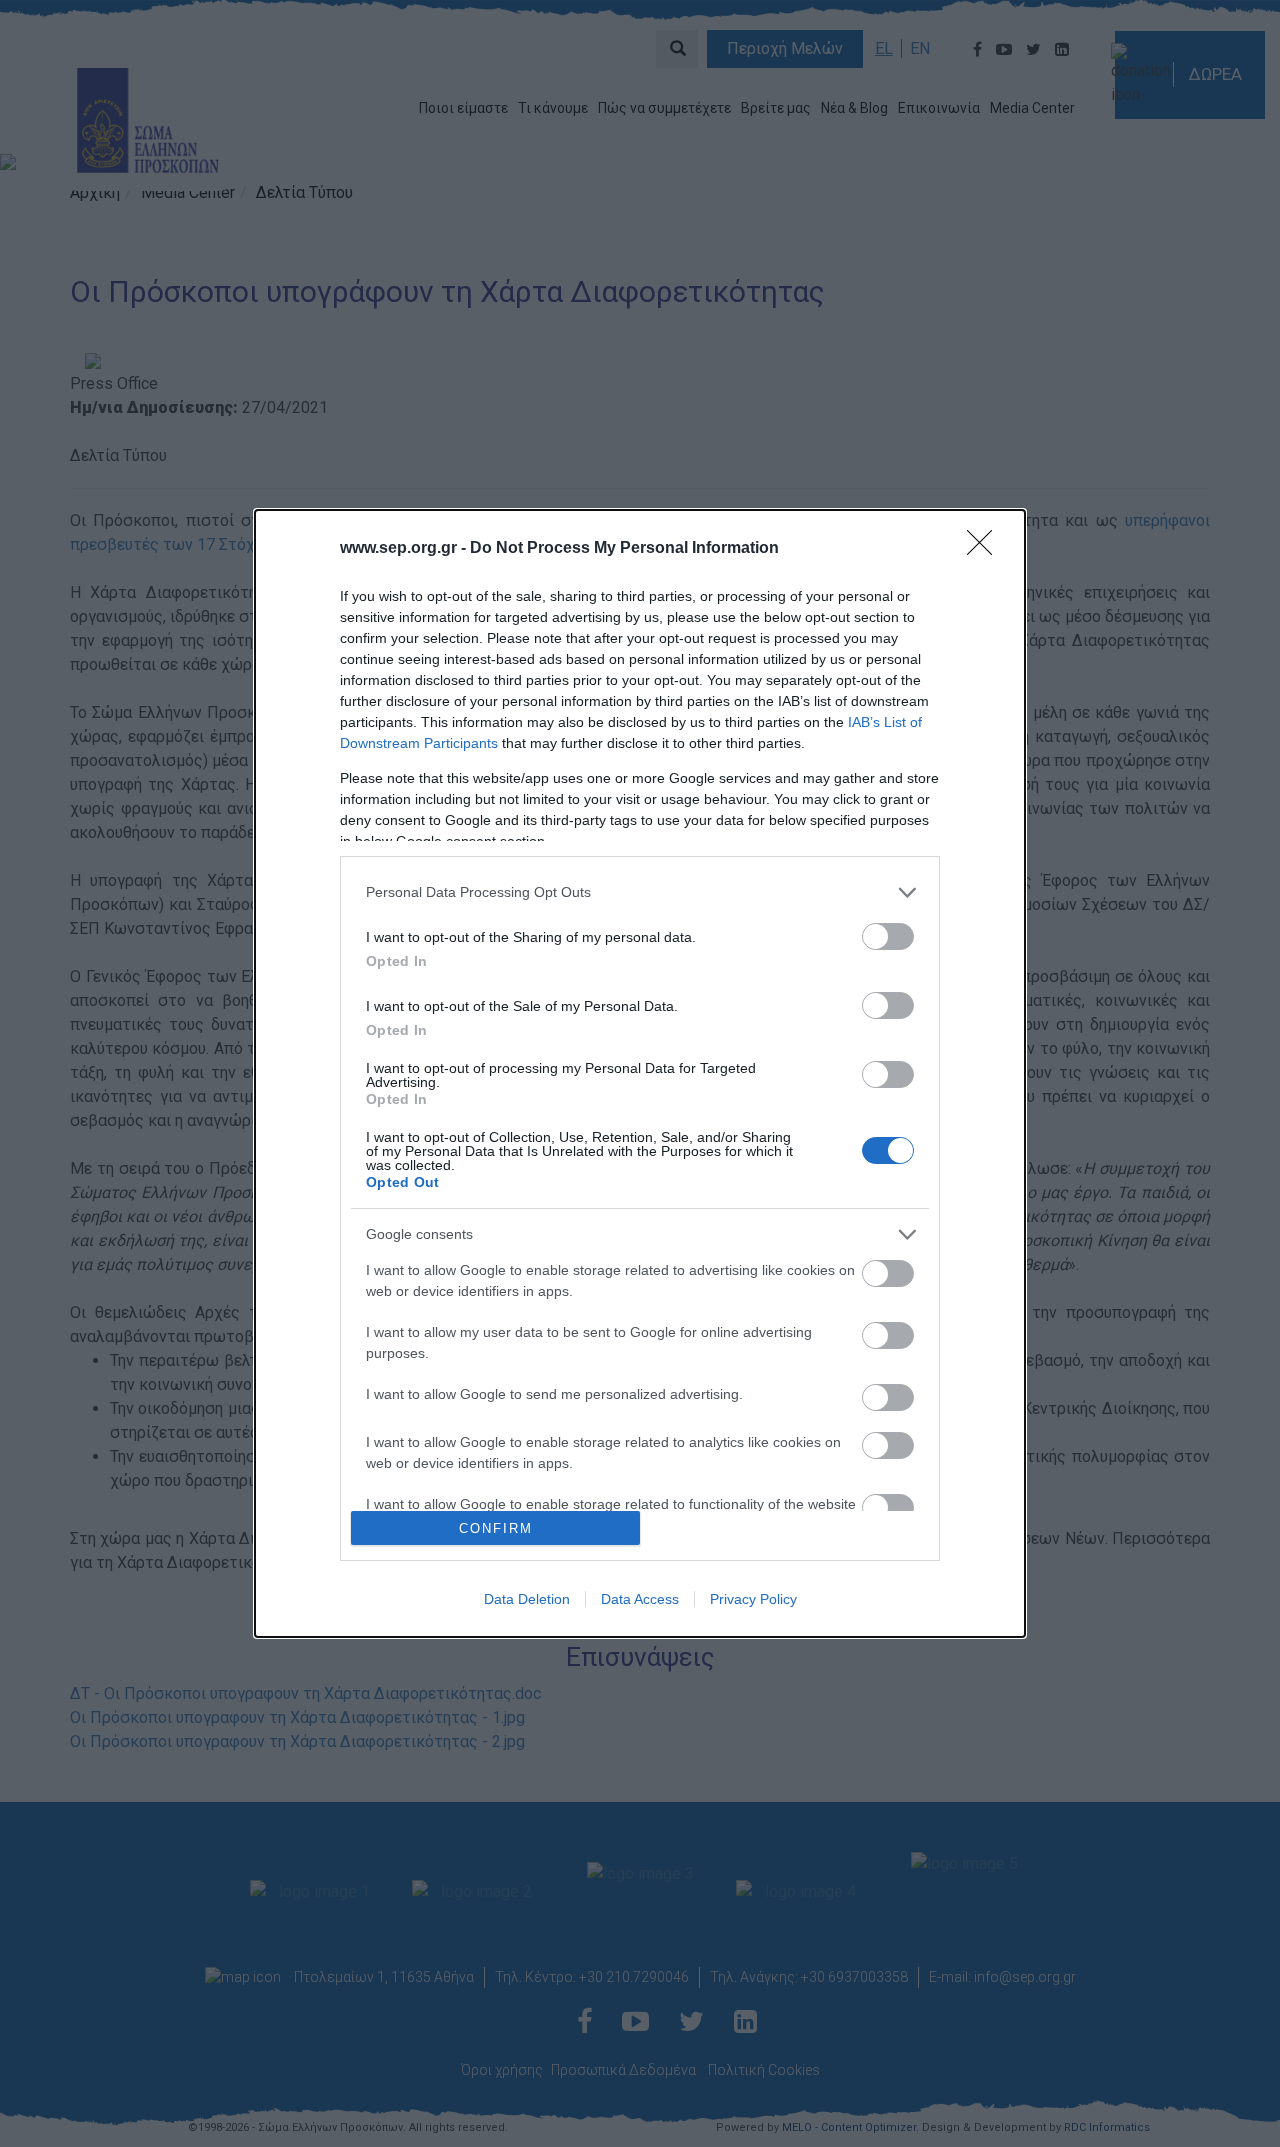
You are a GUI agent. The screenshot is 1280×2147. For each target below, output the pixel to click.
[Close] (986, 549)
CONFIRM (496, 1528)
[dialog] (640, 1073)
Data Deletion (527, 1599)
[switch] (888, 936)
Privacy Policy (753, 1599)
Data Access (640, 1599)
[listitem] (640, 892)
